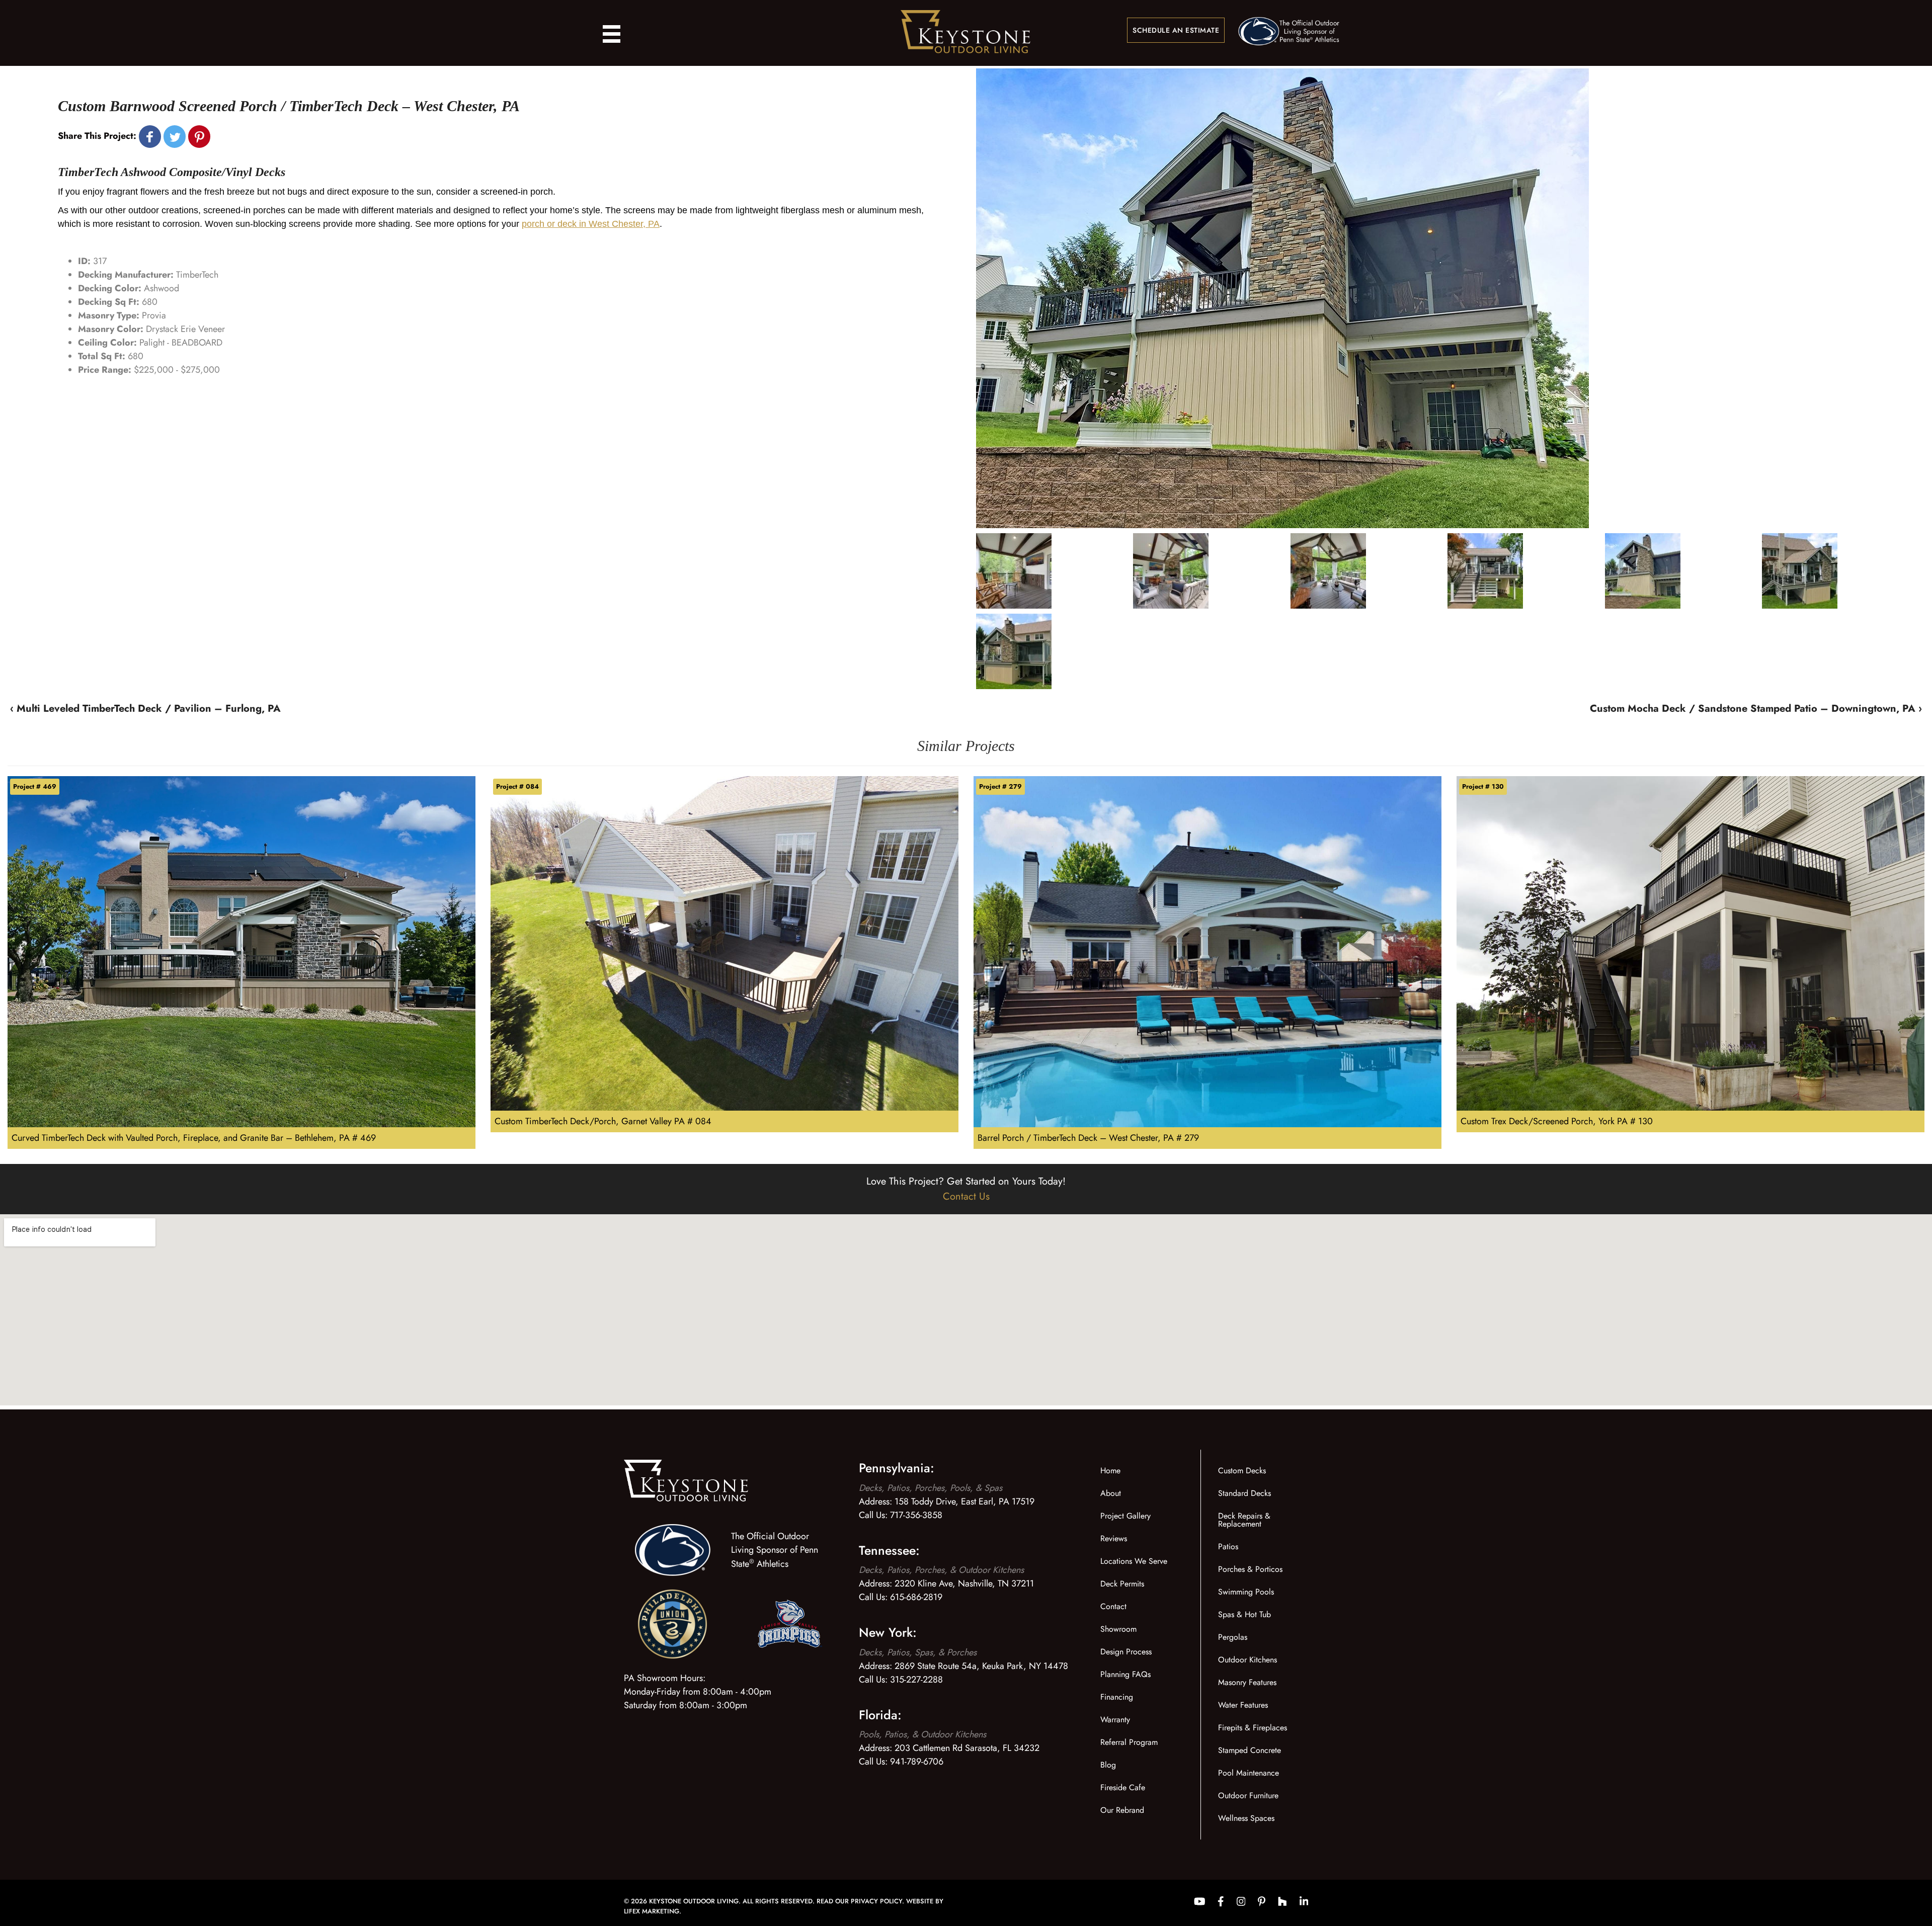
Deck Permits (1122, 1584)
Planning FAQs (1125, 1674)
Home (1110, 1471)
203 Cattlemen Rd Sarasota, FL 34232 (967, 1748)
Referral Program (1129, 1742)
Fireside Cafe (1123, 1787)
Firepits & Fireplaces (1253, 1728)
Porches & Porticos (1250, 1569)
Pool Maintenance (1249, 1773)
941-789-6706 (917, 1762)
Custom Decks (1242, 1471)
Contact (1113, 1606)
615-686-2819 (916, 1597)
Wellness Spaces (1246, 1818)
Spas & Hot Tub (1244, 1614)
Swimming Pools (1246, 1592)
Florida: (880, 1715)
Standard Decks (1244, 1493)
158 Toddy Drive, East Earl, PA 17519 (964, 1501)
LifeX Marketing (652, 1911)
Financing (1117, 1697)
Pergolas (1233, 1637)
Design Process (1126, 1652)
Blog (1108, 1765)
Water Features (1243, 1705)
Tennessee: (889, 1550)
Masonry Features (1247, 1682)
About (1111, 1493)
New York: (888, 1632)
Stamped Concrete (1250, 1750)
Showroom (1118, 1629)
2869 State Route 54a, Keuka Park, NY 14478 (981, 1666)
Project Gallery (1125, 1516)
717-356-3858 (916, 1515)
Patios (1228, 1546)
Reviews (1114, 1538)
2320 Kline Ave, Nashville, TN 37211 (964, 1583)
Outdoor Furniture (1248, 1795)
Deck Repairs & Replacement (1244, 1520)
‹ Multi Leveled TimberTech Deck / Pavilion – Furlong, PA (145, 708)
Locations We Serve (1134, 1561)
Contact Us (966, 1196)
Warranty (1115, 1720)
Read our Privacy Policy (859, 1901)
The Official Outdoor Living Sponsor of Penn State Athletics (775, 1550)
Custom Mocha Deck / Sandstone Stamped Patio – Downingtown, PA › (1756, 708)
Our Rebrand (1122, 1810)
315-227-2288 (916, 1680)
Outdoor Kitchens (1247, 1660)
